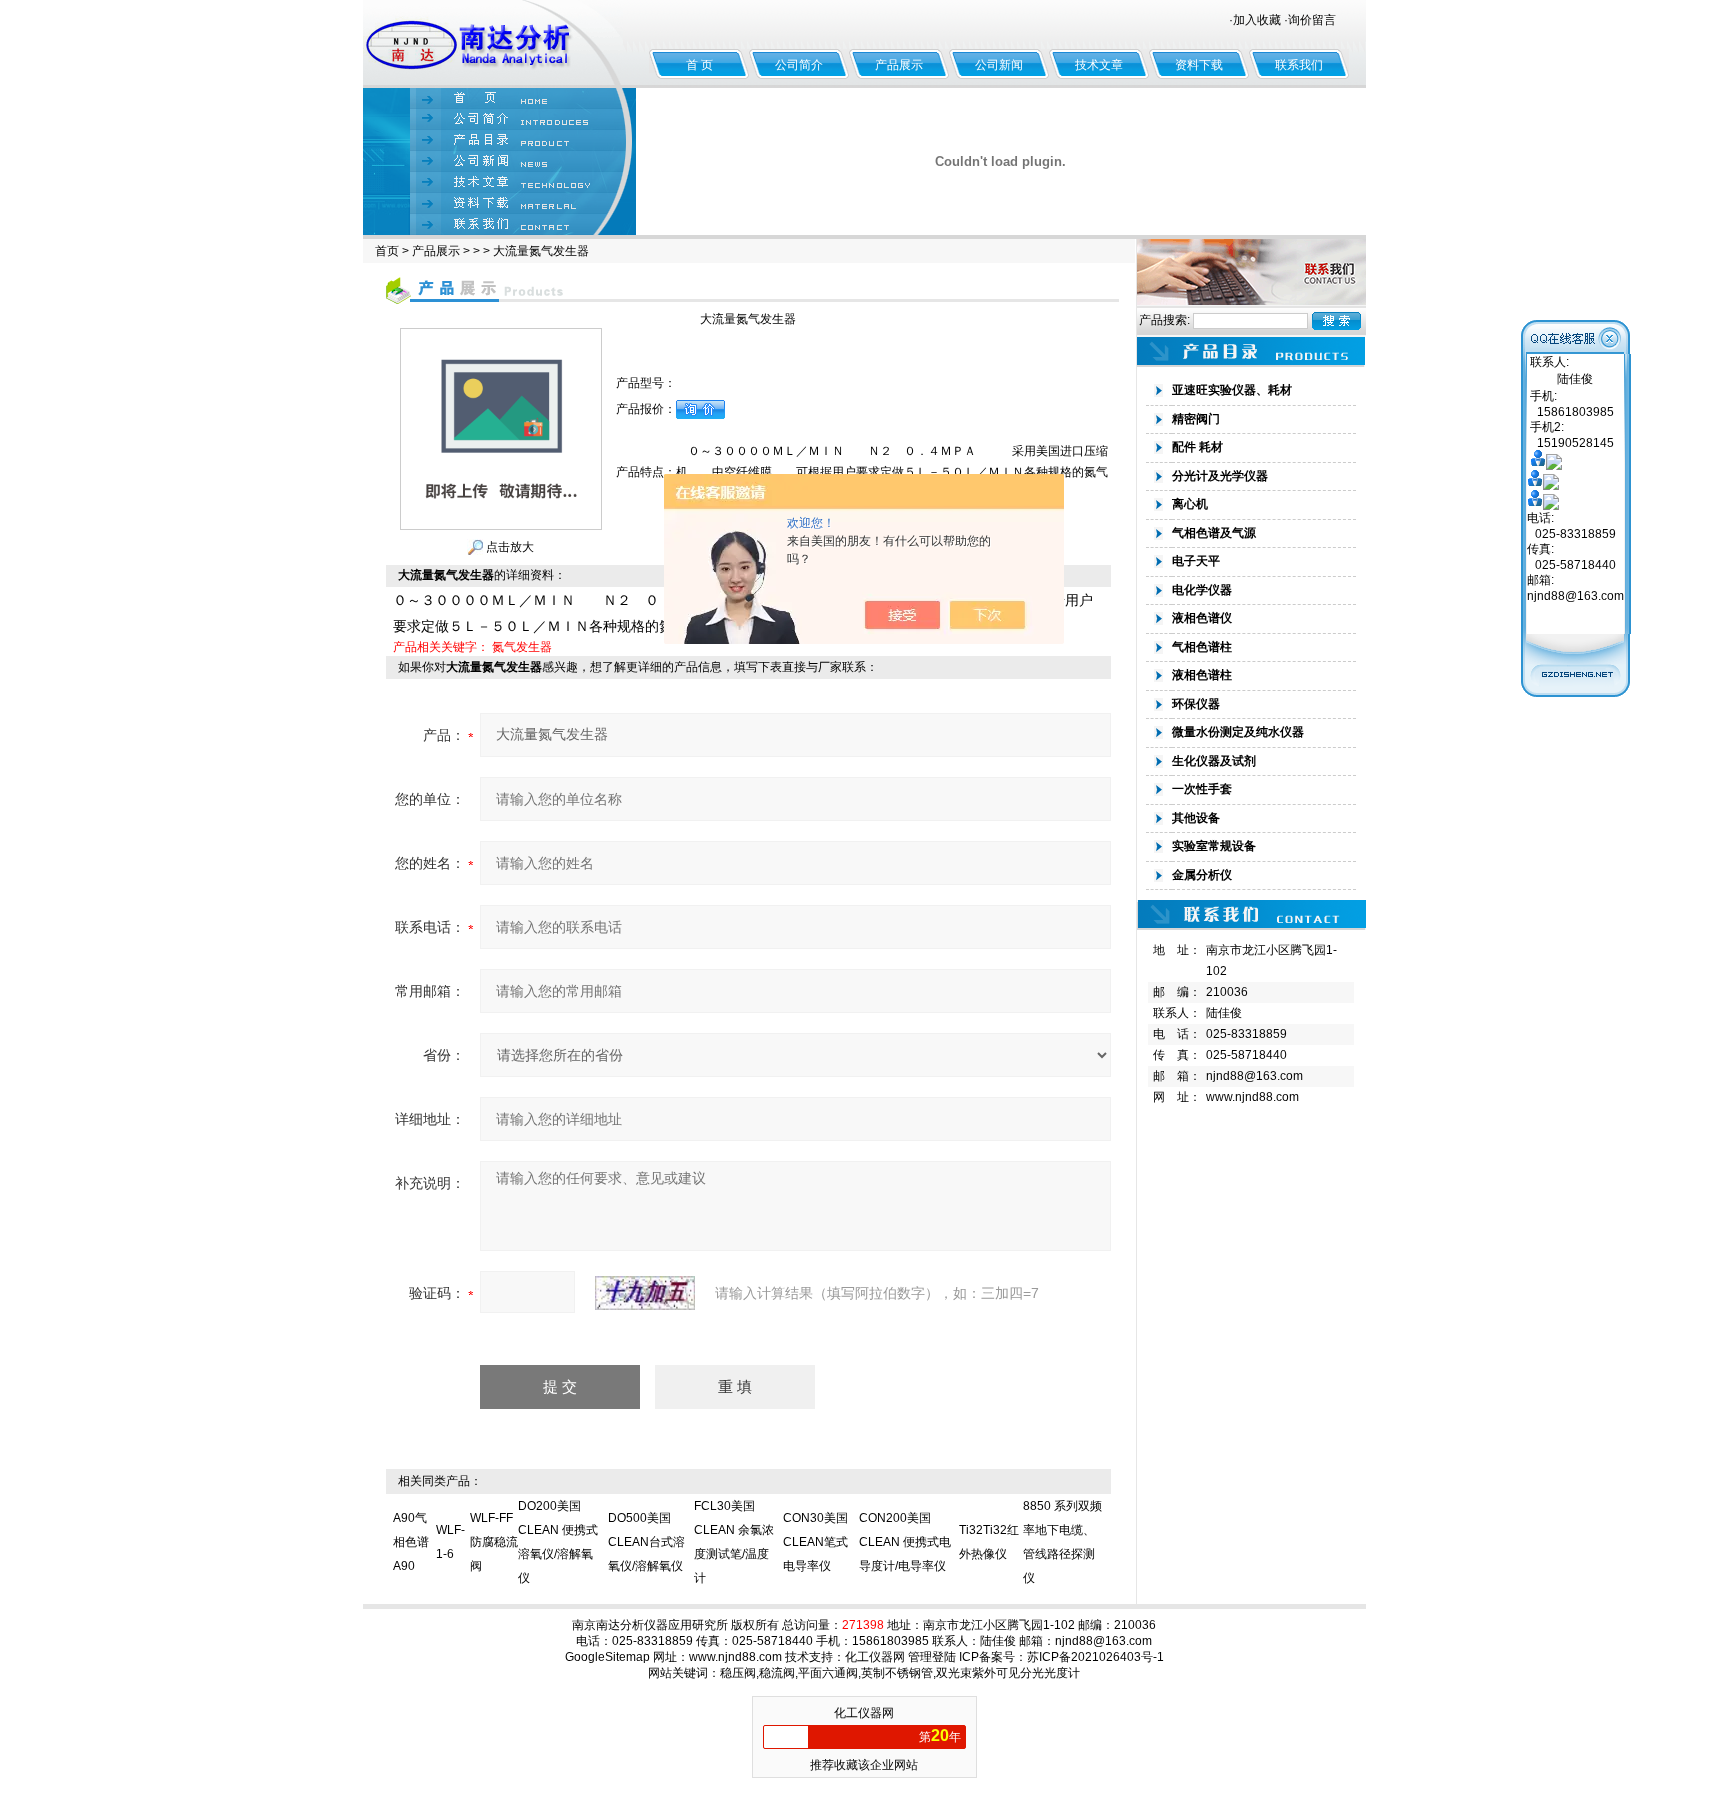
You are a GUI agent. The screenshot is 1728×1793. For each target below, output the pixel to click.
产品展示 (899, 65)
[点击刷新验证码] (645, 1293)
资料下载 (1199, 65)
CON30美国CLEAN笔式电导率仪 (815, 1542)
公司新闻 (999, 65)
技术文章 (1099, 65)
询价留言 (1312, 20)
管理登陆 (932, 1657)
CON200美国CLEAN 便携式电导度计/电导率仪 (905, 1542)
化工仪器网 (875, 1657)
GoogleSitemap (607, 1657)
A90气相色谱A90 (411, 1542)
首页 (387, 251)
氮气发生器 (522, 647)
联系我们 (1299, 65)
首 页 (699, 65)
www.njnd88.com (1252, 1097)
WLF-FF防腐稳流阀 (494, 1542)
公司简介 (799, 65)
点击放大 (508, 547)
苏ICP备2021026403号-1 (1095, 1657)
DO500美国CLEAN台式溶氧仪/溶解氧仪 (646, 1542)
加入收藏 (1257, 20)
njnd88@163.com (1254, 1076)
